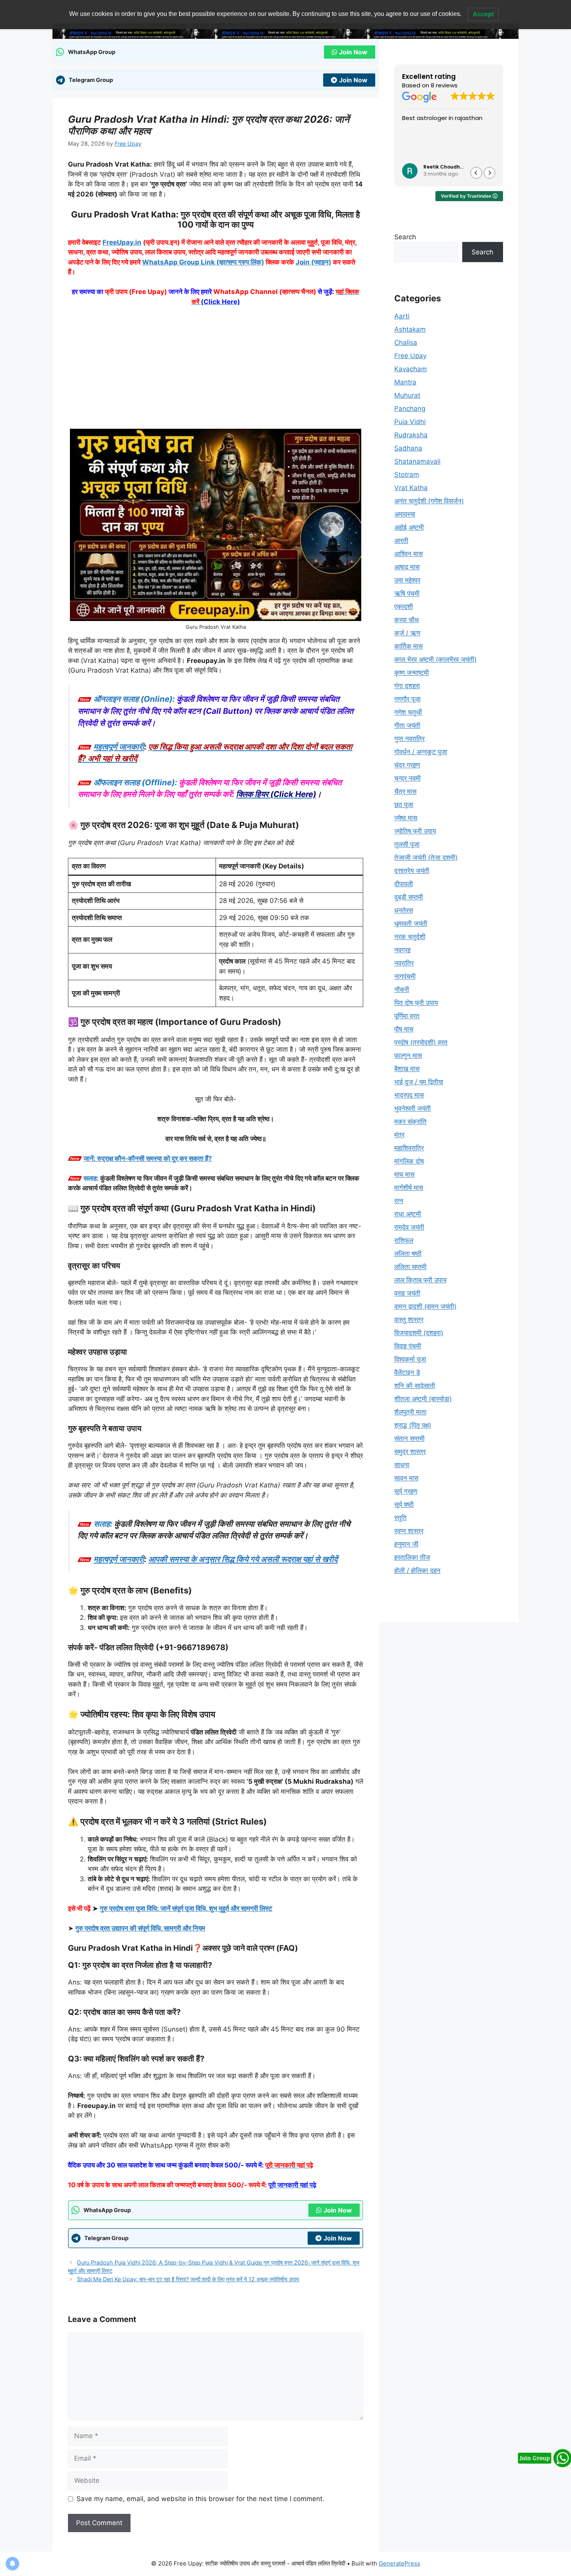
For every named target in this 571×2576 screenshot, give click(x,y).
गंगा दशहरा (407, 686)
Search (405, 237)
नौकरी (402, 990)
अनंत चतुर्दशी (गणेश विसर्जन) (429, 501)
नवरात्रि (404, 963)
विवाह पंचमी (408, 1346)
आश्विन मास (408, 554)
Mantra (405, 382)
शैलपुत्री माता (410, 1412)
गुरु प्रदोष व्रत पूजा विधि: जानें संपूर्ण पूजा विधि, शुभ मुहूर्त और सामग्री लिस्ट (186, 1908)
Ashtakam (410, 329)
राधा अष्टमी (408, 1214)
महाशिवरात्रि (409, 1148)
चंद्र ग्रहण (407, 765)
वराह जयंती (407, 1293)
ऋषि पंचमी (407, 593)
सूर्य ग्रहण (406, 1491)
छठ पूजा (404, 805)
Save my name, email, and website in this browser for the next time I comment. (200, 2499)
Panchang (410, 409)
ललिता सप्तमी (410, 1267)
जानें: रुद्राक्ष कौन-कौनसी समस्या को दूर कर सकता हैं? (148, 1158)
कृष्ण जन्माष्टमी (412, 673)
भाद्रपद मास (409, 1095)
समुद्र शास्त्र (410, 1452)
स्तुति (400, 1518)
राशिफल (404, 1240)
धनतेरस (404, 910)
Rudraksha (411, 435)
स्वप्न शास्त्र (409, 1531)
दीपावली (404, 884)
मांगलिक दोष (409, 1161)
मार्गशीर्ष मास (409, 1188)
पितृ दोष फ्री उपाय (416, 1003)
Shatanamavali (417, 461)
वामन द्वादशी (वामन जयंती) (425, 1306)
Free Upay (410, 356)
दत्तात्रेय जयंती (412, 871)
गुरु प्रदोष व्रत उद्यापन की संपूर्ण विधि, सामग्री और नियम (140, 1928)
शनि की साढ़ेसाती (415, 1386)
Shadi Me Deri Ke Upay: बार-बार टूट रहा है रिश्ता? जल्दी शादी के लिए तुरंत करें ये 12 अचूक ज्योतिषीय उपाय (188, 2279)
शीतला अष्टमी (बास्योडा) (423, 1399)
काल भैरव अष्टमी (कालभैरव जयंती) (435, 659)
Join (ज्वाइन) (313, 262)
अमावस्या (405, 514)
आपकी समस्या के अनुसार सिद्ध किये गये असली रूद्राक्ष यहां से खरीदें (243, 1559)
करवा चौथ (406, 620)
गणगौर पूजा (407, 699)
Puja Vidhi (410, 422)
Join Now (353, 52)
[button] (489, 173)
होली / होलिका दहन (417, 1571)
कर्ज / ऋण (407, 633)
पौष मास (404, 1029)
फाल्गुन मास (408, 1056)
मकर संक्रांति (410, 1122)
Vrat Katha (411, 488)
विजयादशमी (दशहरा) (419, 1333)
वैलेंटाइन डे (407, 1372)
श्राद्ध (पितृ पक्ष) (413, 1425)
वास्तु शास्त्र (409, 1320)
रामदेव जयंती (409, 1227)
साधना (402, 1465)
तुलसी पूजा (407, 844)
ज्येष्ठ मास (406, 818)
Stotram (407, 475)
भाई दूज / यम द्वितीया (419, 1082)
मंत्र (399, 1135)
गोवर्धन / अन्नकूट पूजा (421, 752)
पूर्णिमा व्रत (407, 1016)
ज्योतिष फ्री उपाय (415, 831)
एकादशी (404, 607)
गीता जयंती (407, 725)
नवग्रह (402, 950)
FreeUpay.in (122, 242)
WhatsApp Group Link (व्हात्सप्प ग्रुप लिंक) (203, 262)
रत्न (399, 1201)
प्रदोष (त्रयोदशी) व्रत (421, 1042)
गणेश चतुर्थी (408, 712)
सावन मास (406, 1478)
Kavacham (411, 369)
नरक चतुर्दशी (410, 937)
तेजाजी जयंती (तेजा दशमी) (426, 858)
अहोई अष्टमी (409, 527)
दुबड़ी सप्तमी (409, 897)
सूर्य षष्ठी (404, 1505)
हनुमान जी (406, 1544)
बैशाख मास (407, 1069)
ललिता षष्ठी (408, 1254)
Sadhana (408, 448)
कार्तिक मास (408, 646)
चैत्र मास (405, 791)
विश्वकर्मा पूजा (410, 1359)
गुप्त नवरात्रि (409, 739)
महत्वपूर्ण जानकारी (119, 747)
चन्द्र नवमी (407, 778)
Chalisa (406, 343)
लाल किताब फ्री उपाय (420, 1280)
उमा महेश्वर (407, 580)
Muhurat (407, 395)
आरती (401, 541)
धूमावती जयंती (411, 924)
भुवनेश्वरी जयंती (413, 1108)
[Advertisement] (216, 371)
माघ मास (404, 1174)
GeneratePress (400, 2563)
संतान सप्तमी (409, 1438)
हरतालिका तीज (412, 1557)
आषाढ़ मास (407, 567)
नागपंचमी (405, 976)
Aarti (402, 316)
